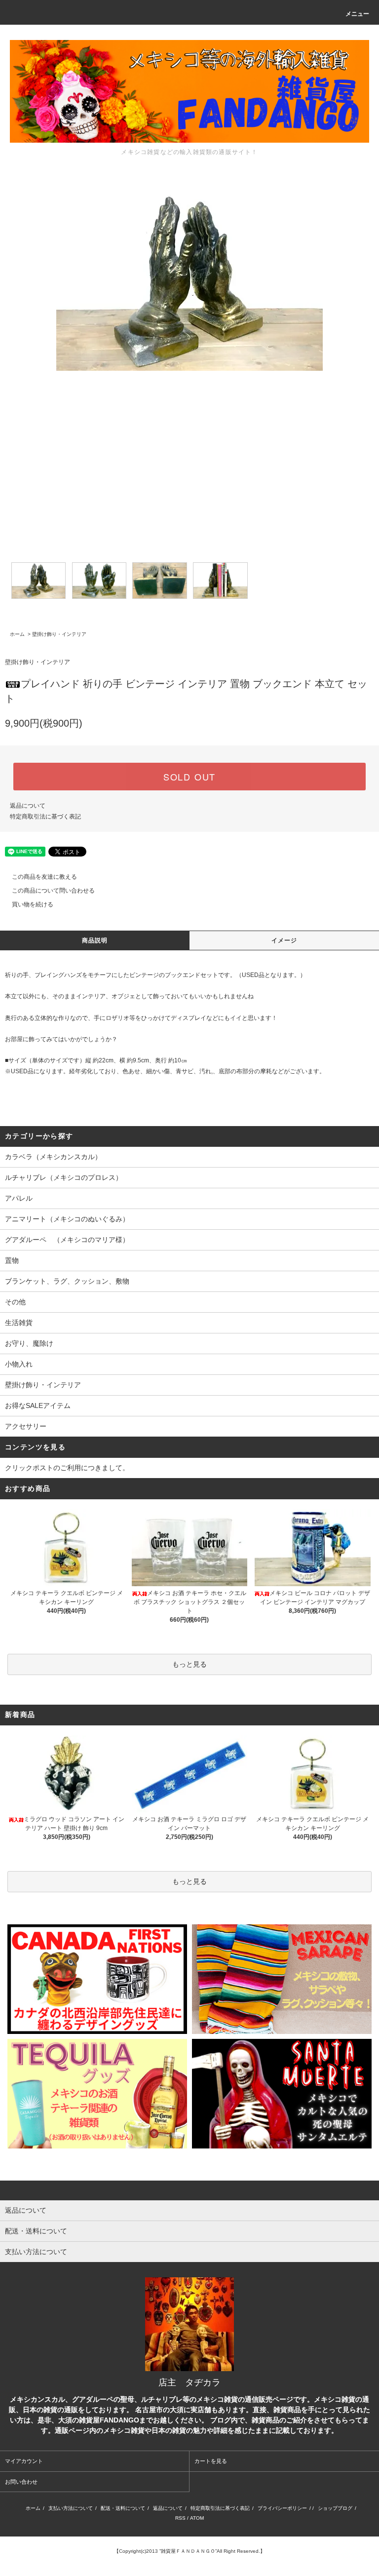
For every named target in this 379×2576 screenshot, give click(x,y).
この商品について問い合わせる (53, 891)
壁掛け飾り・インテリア (59, 634)
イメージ (284, 940)
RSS (180, 2518)
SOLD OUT (189, 777)
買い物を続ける (33, 904)
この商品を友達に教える (44, 877)
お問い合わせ (21, 2482)
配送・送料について (123, 2508)
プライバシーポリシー (282, 2508)
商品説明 (95, 940)
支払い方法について (71, 2508)
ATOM (197, 2518)
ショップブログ (335, 2508)
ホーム (17, 634)
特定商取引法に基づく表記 (45, 817)
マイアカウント (24, 2461)
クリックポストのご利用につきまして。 (67, 1468)
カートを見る (211, 2461)
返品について (28, 806)
